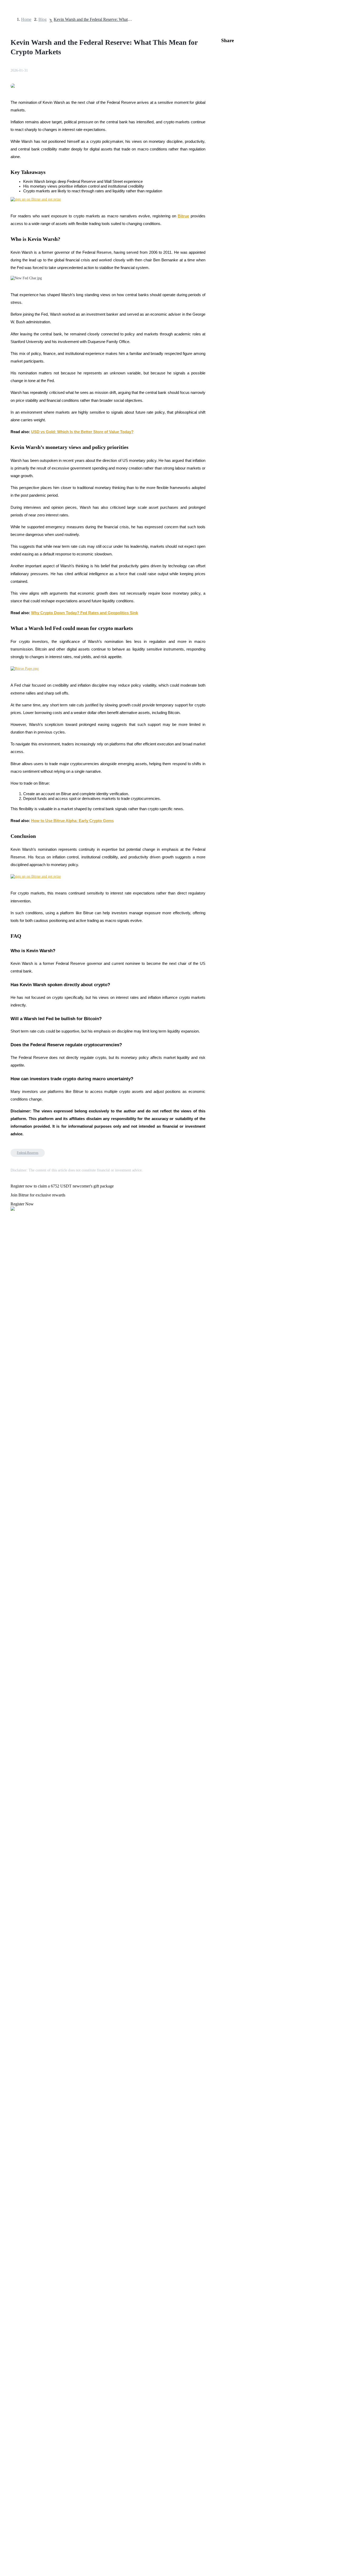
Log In (8, 1479)
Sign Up (19, 1479)
